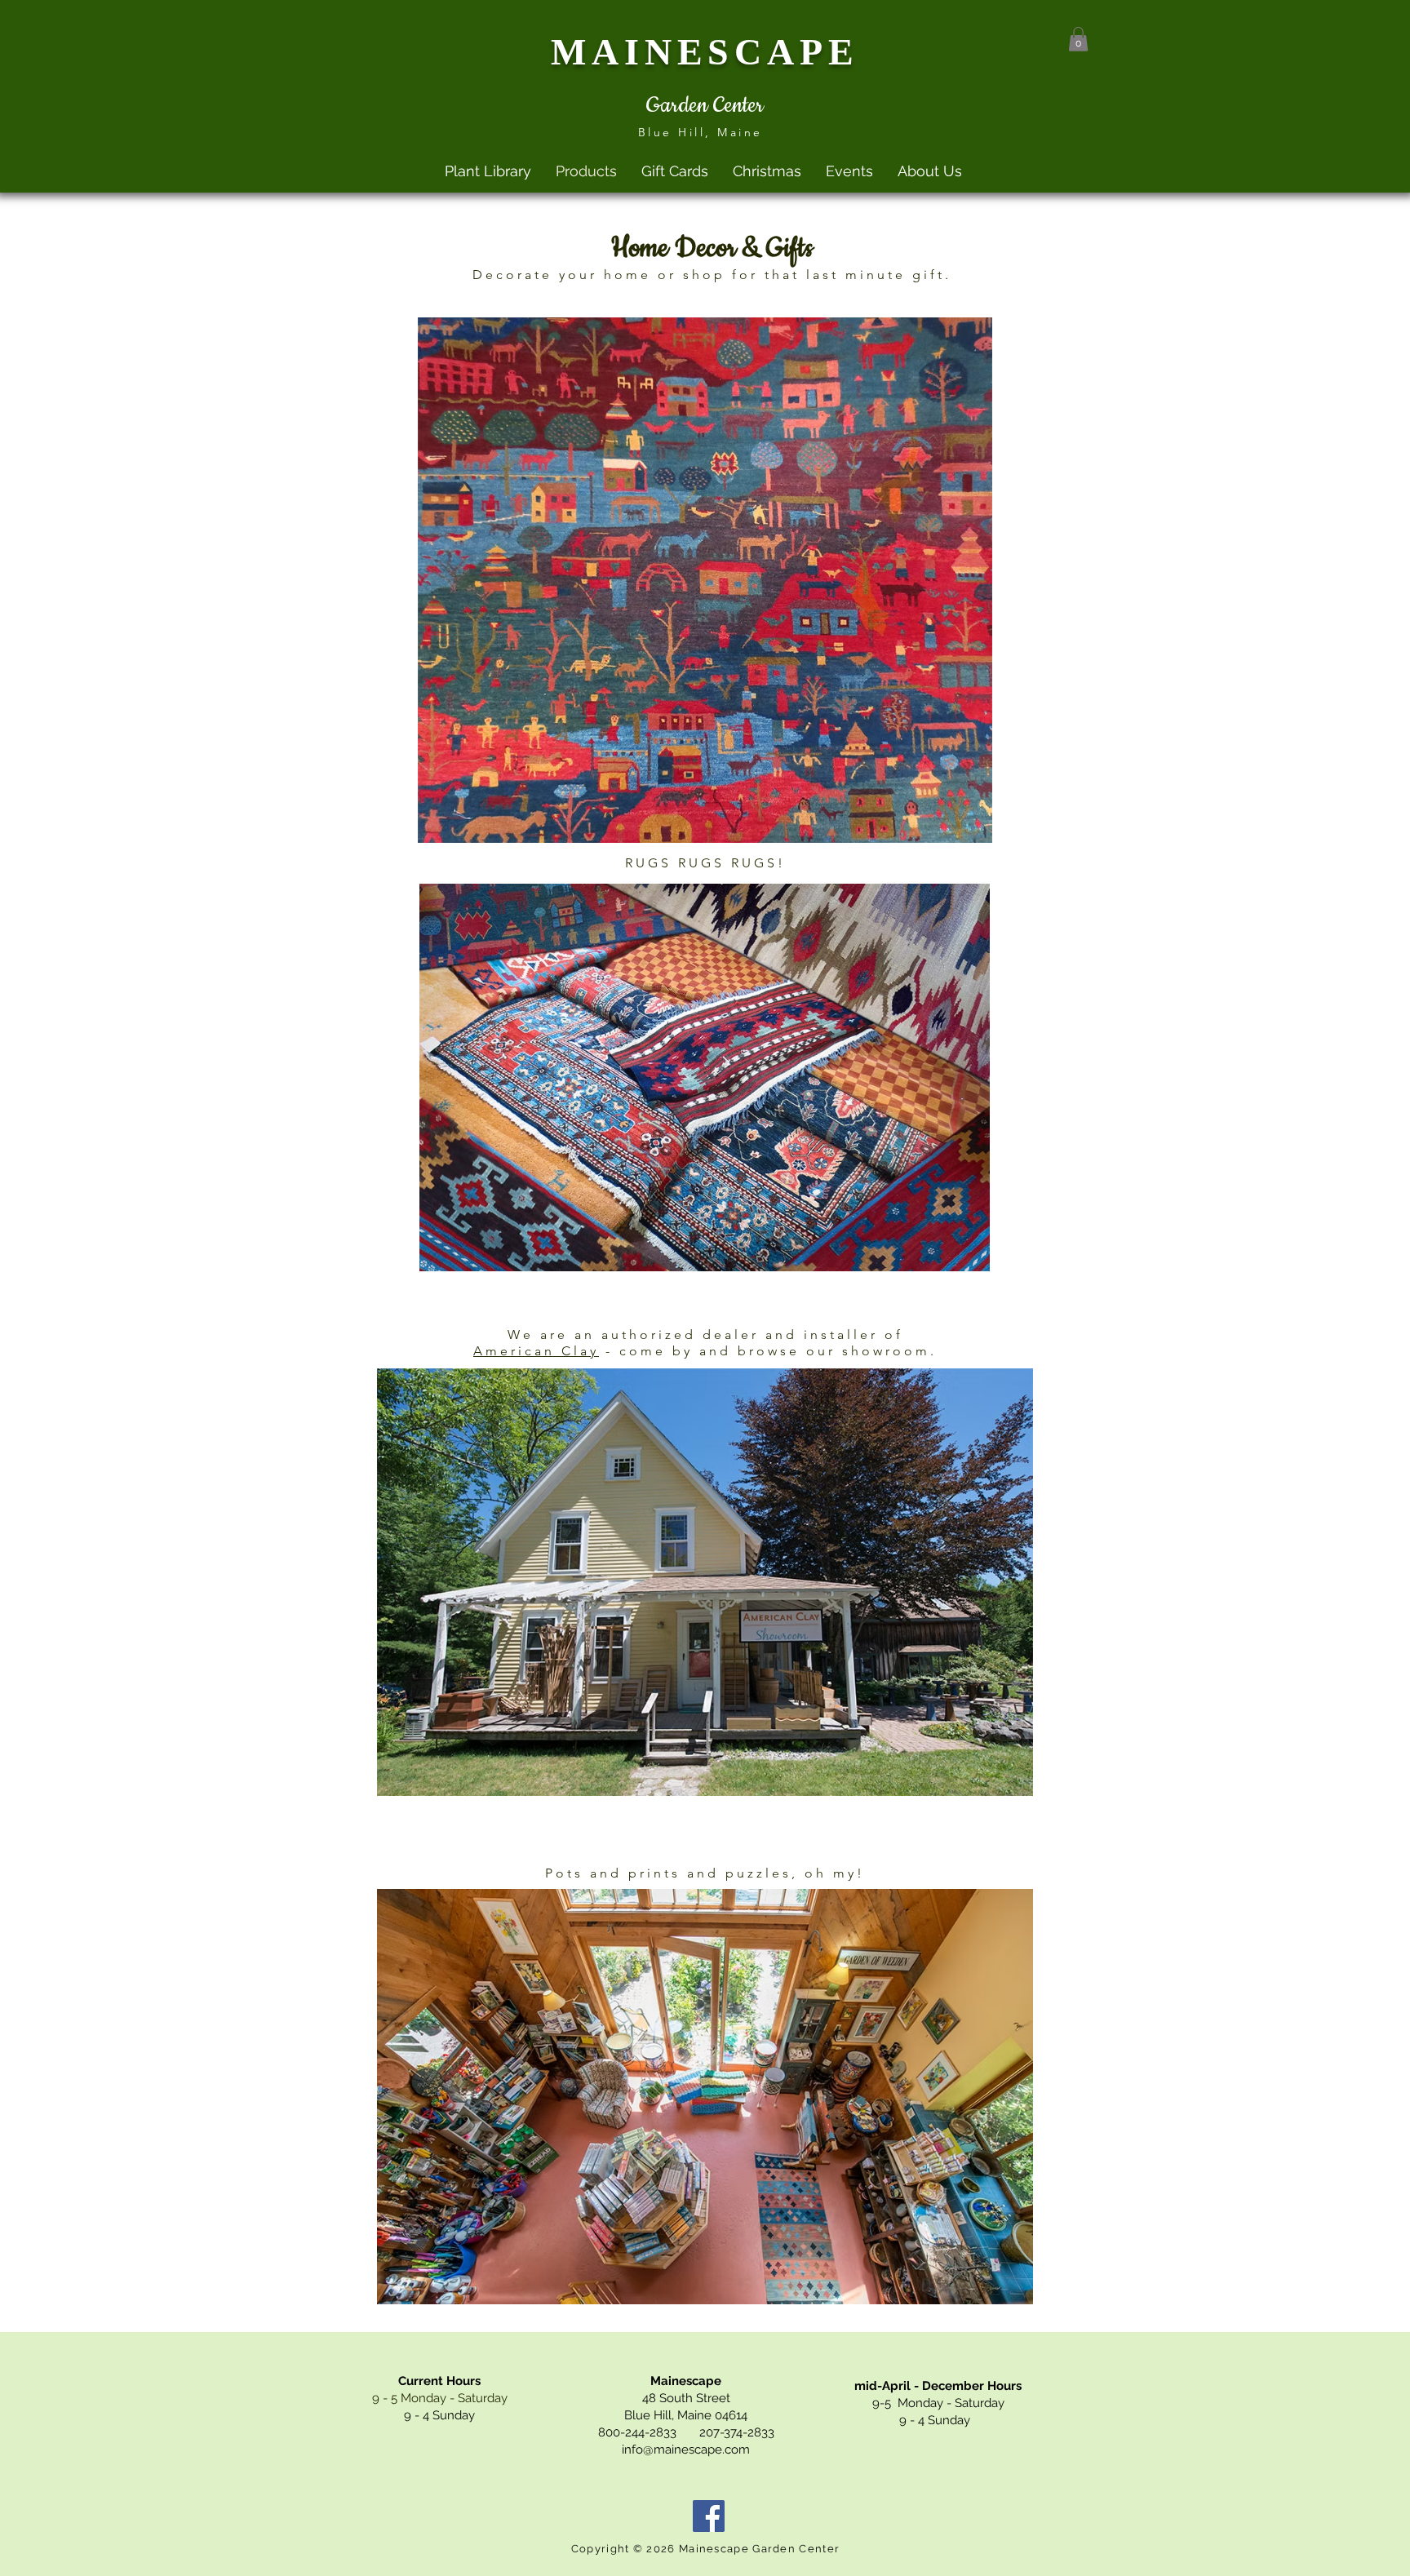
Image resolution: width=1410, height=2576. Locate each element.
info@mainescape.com (686, 2450)
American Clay (536, 1351)
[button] (1078, 39)
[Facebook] (709, 2516)
